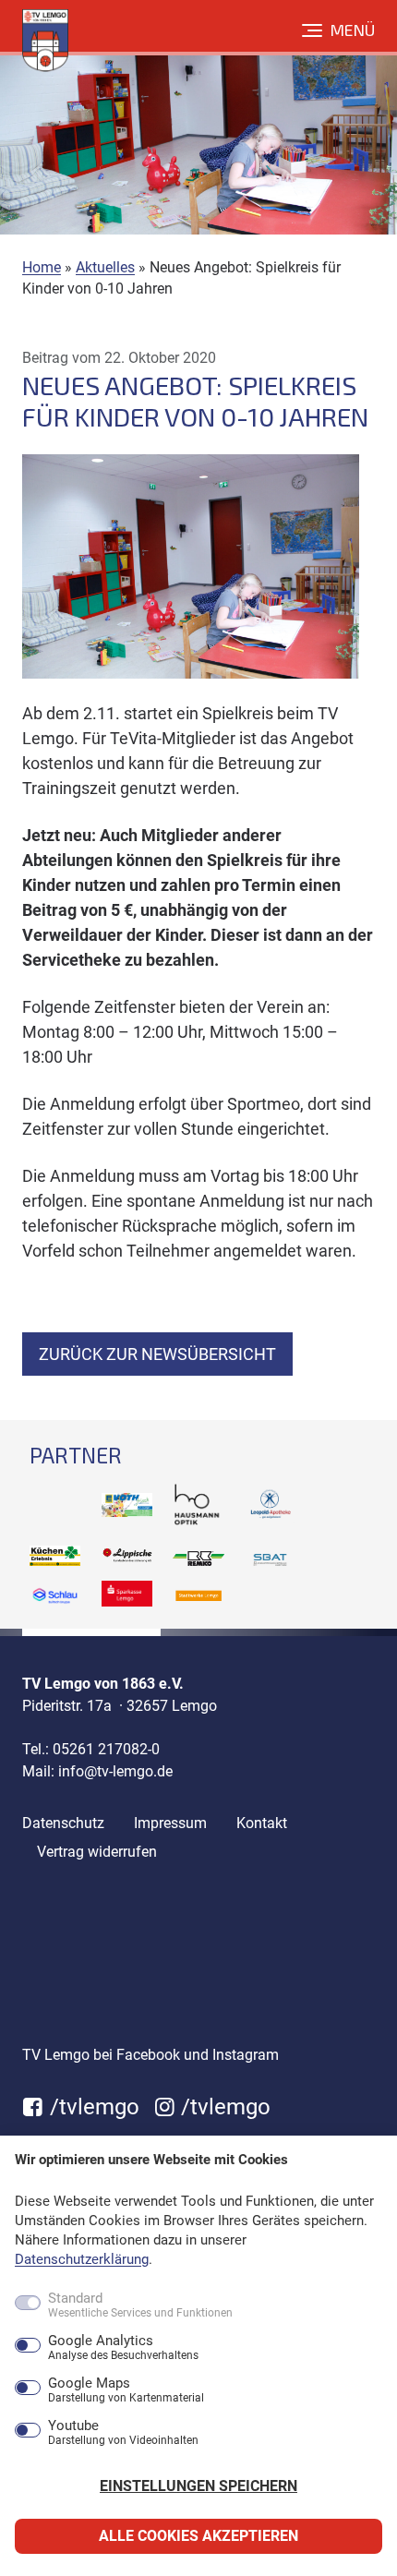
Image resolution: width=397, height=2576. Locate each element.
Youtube (123, 2433)
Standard (140, 2305)
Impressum (170, 1823)
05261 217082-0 (106, 1749)
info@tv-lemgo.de (115, 1771)
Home (42, 267)
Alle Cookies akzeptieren (198, 2536)
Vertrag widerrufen (97, 1852)
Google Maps (126, 2390)
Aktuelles (105, 267)
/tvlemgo (92, 2107)
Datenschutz (63, 1823)
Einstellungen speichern (198, 2486)
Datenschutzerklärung (82, 2259)
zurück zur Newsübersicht (157, 1354)
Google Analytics (123, 2348)
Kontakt (262, 1823)
